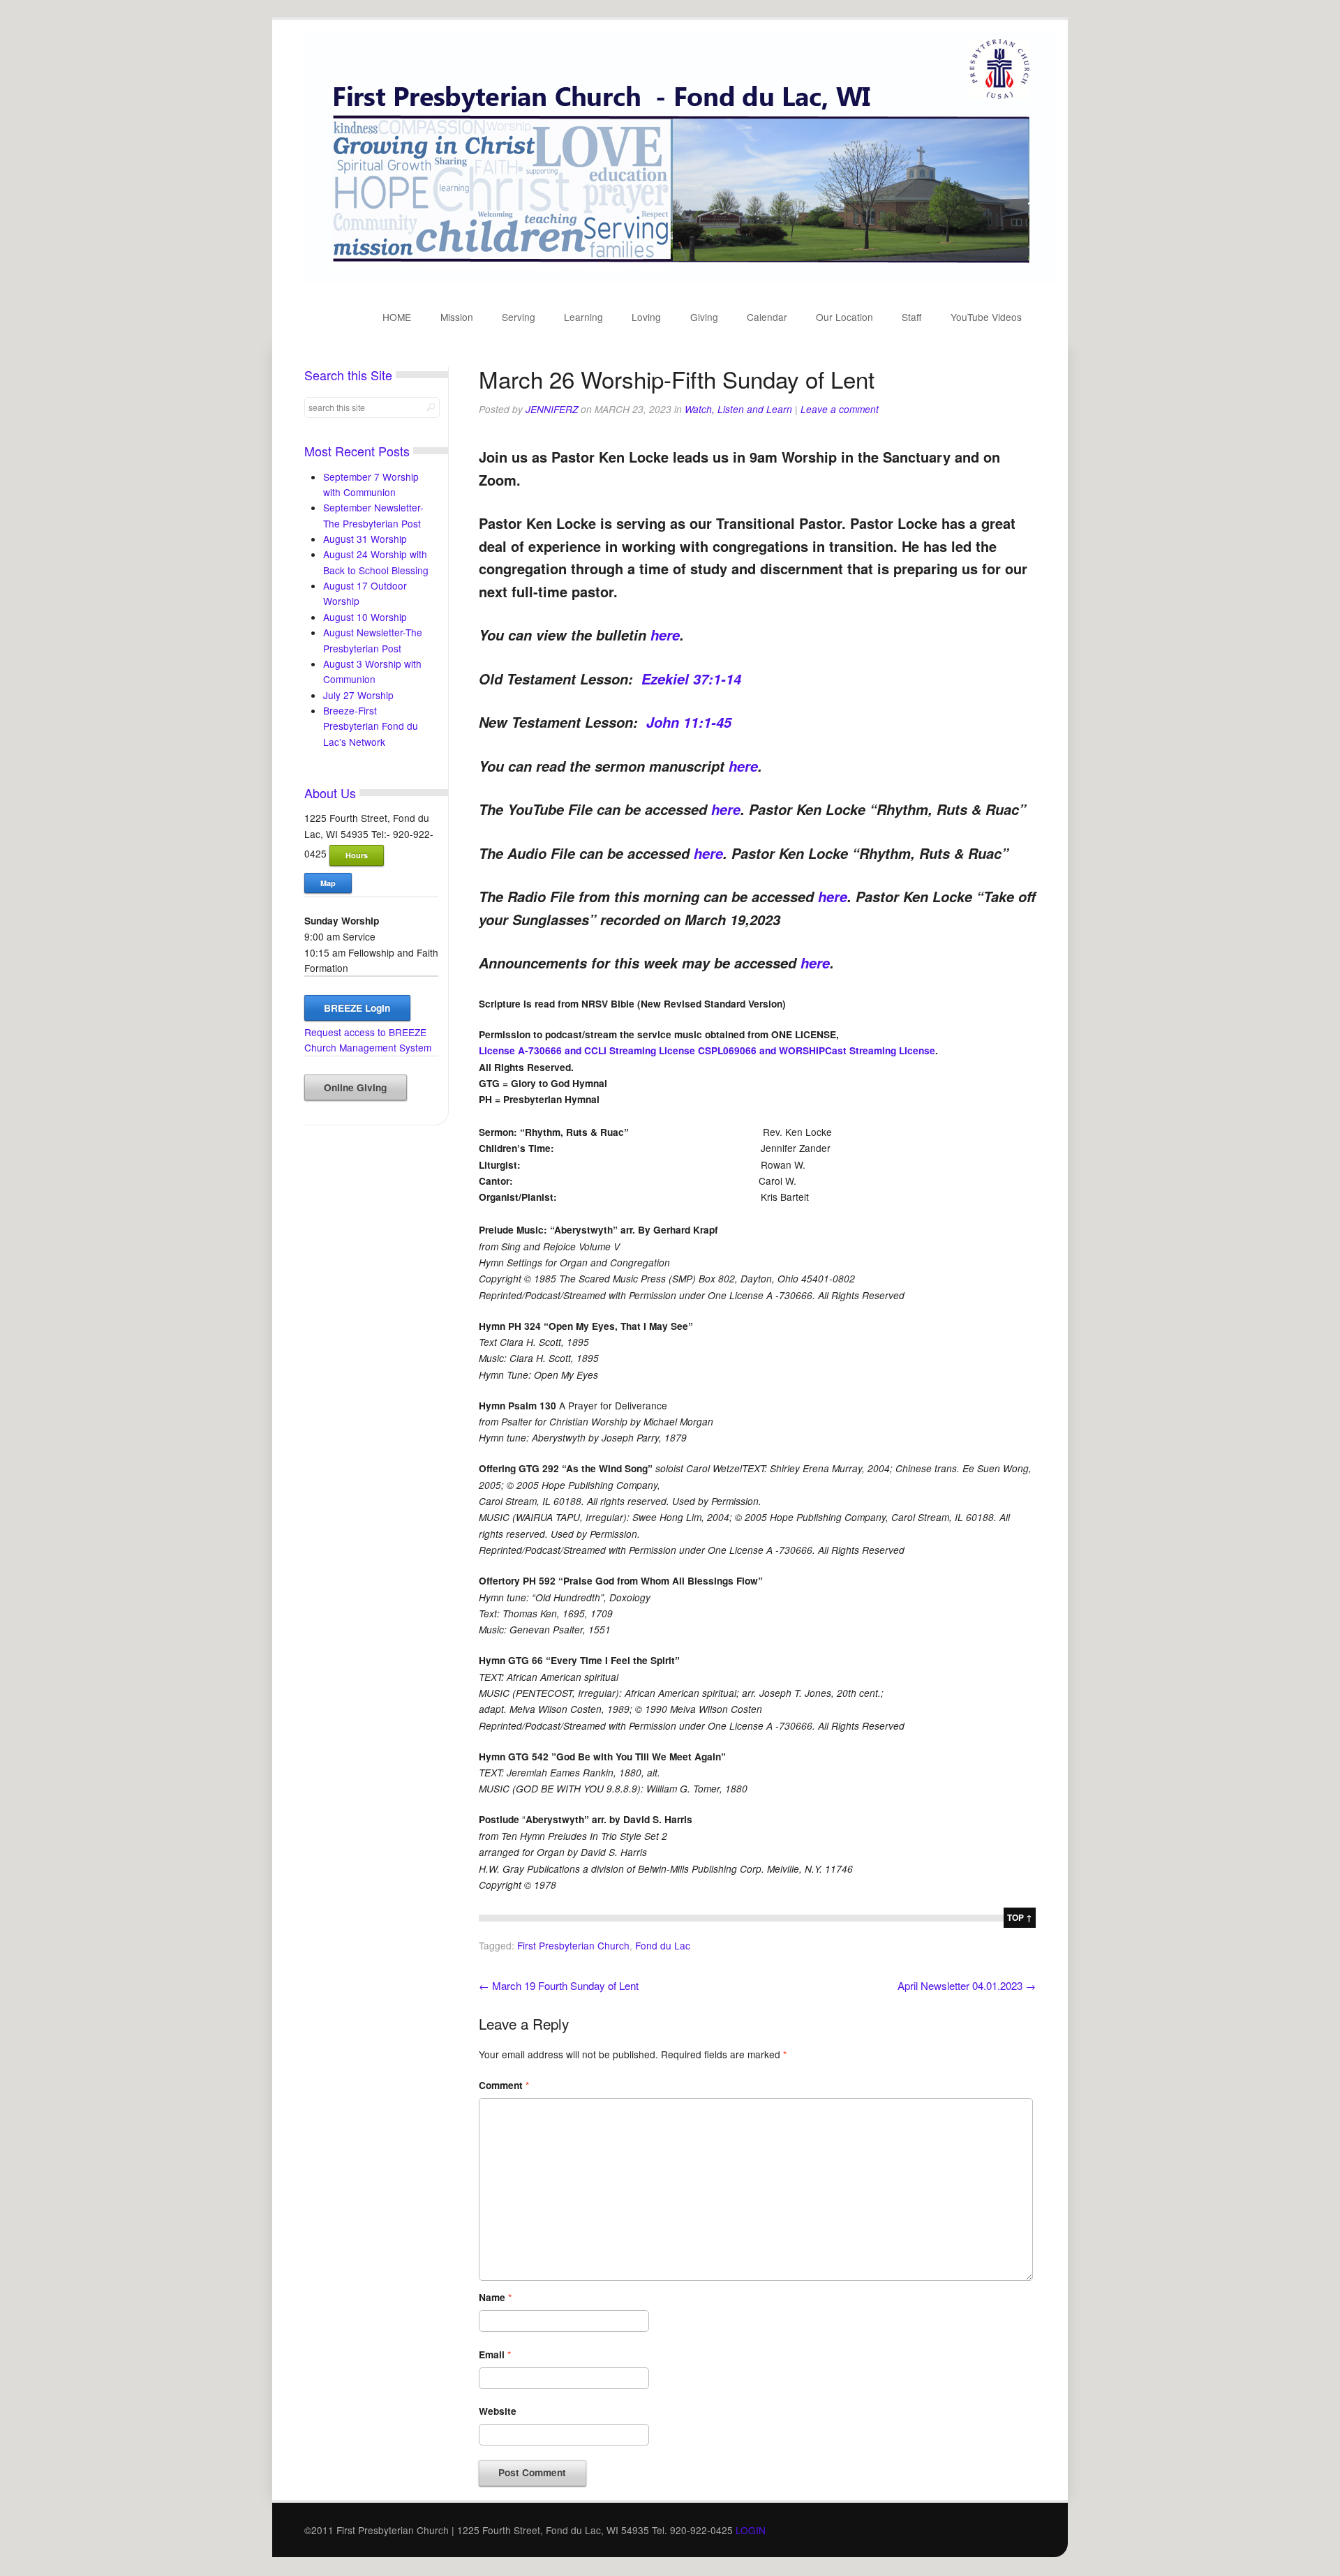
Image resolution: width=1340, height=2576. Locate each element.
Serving (519, 317)
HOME (397, 317)
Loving (646, 317)
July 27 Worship (358, 695)
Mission (457, 317)
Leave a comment (840, 409)
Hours (357, 855)
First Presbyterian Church (573, 1945)
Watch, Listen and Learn (738, 409)
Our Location (844, 317)
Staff (911, 317)
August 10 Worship (365, 617)
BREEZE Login (357, 1008)
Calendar (767, 317)
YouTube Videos (986, 317)
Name (495, 2297)
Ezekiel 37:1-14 (691, 679)
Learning (583, 317)
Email (495, 2354)
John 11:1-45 (689, 722)
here (665, 635)
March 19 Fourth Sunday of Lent (559, 1985)
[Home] (680, 280)
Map (328, 883)
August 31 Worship (365, 539)
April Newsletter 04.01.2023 (967, 1985)
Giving (704, 317)
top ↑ (1020, 1917)
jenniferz (552, 409)
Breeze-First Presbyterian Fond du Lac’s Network (371, 726)
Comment (504, 2085)
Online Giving (355, 1087)
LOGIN (751, 2530)
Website (498, 2411)
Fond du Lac (663, 1945)
